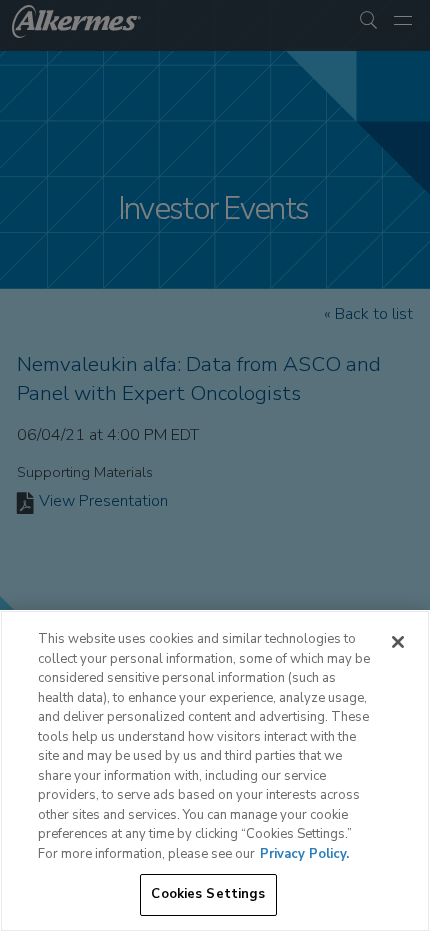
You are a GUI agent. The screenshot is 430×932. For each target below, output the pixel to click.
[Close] (398, 642)
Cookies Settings (208, 894)
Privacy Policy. (304, 854)
